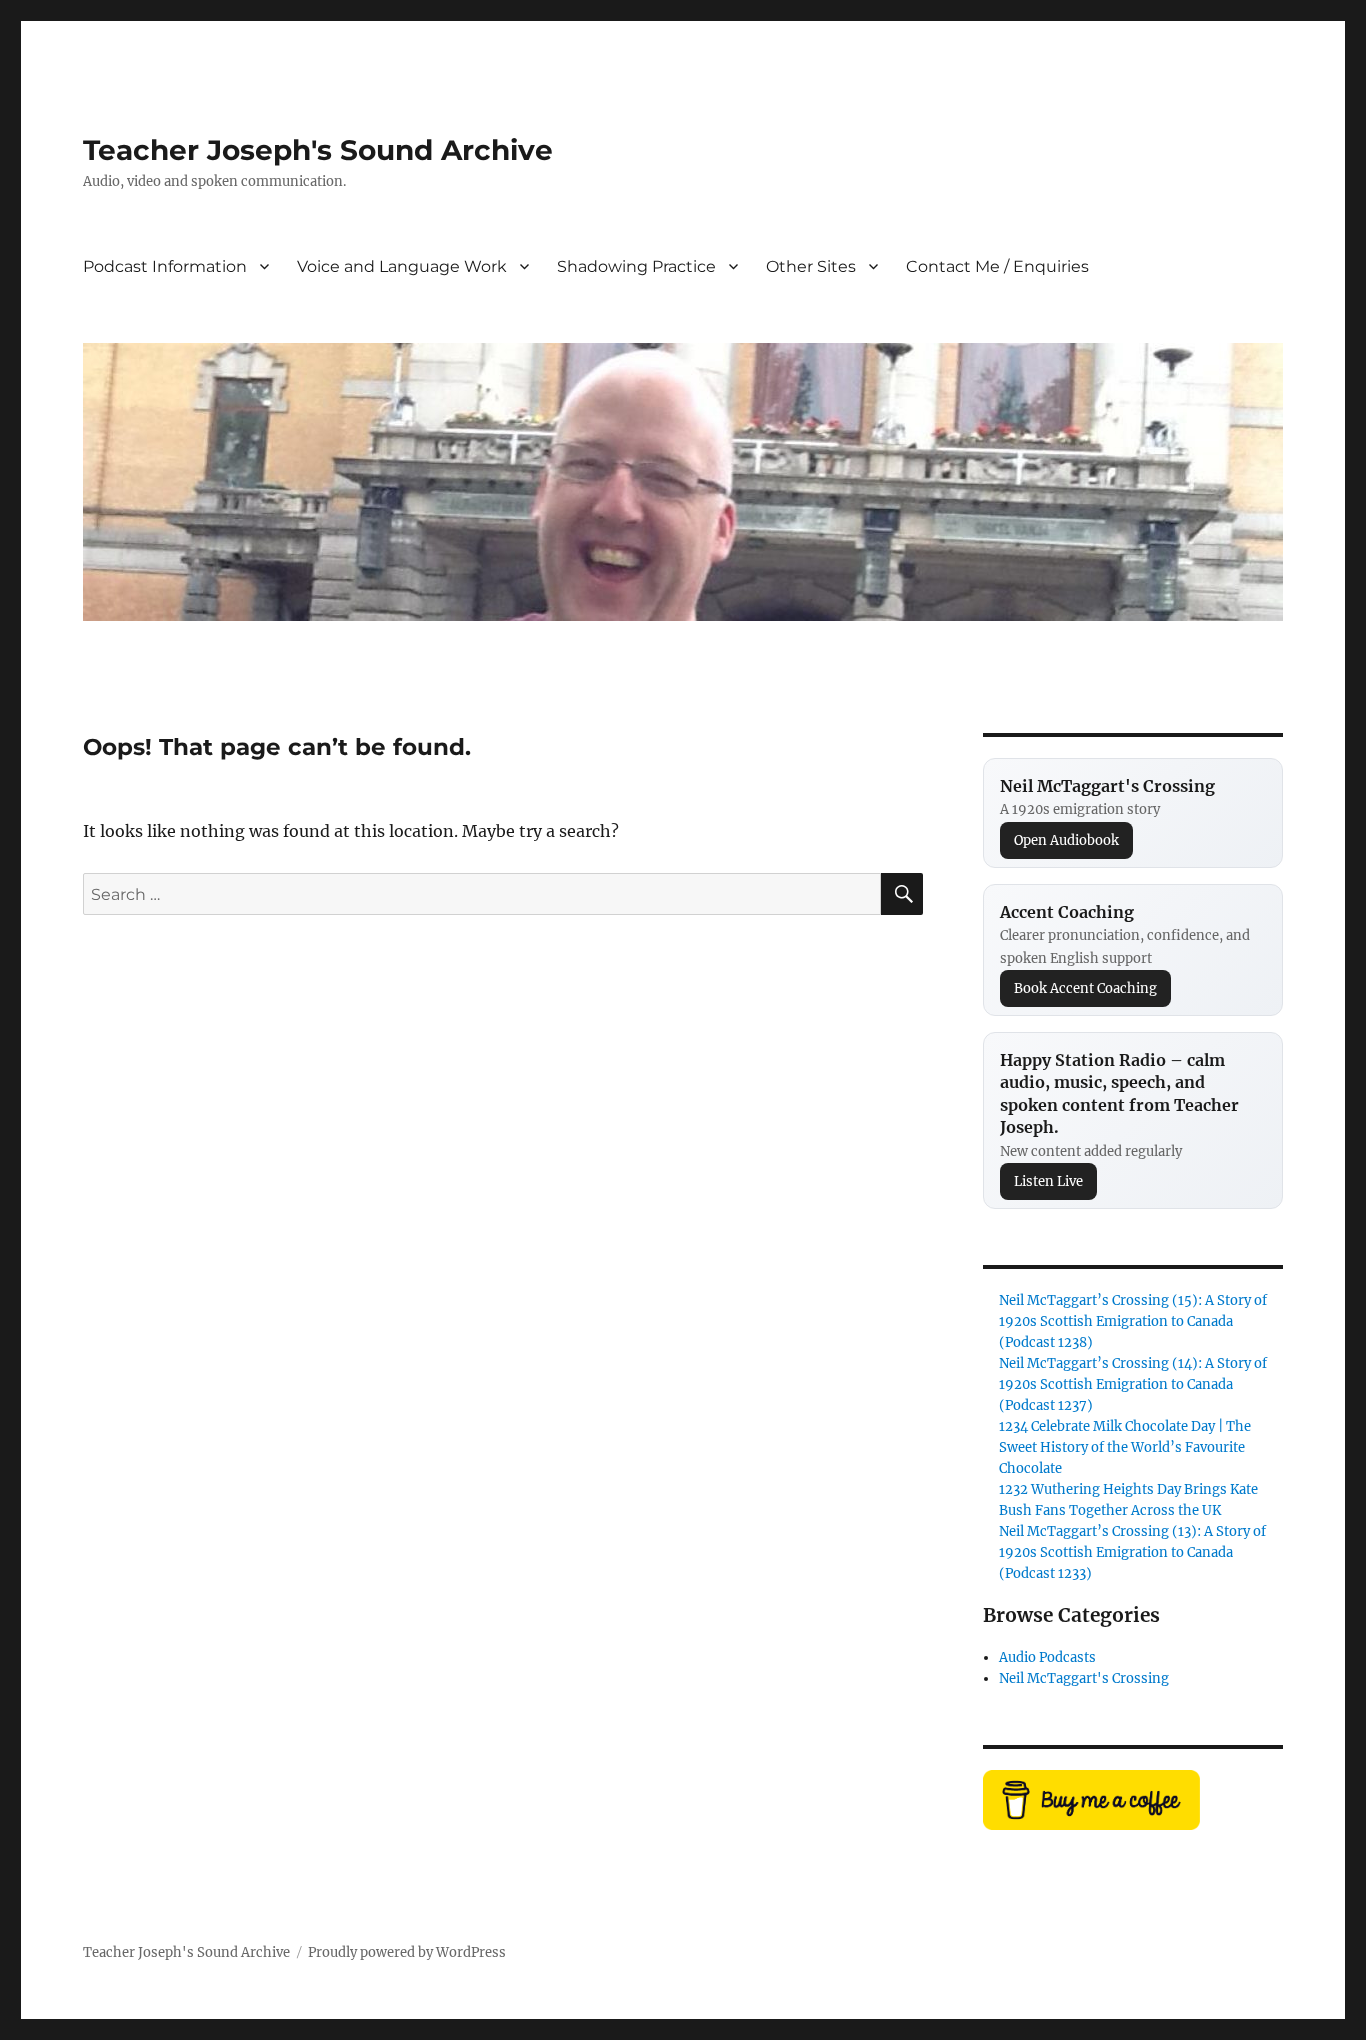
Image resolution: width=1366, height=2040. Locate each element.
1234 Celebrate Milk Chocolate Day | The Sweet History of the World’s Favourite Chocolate (1125, 1447)
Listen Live (1048, 1181)
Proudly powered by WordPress (407, 1952)
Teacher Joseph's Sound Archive (318, 150)
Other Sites (811, 266)
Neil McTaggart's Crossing (1084, 1678)
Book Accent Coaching (1085, 988)
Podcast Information (165, 266)
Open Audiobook (1066, 840)
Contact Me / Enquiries (997, 266)
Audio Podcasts (1047, 1657)
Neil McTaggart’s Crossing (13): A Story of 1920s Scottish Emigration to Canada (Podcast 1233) (1132, 1552)
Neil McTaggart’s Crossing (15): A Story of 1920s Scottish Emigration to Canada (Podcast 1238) (1133, 1321)
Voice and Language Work (402, 266)
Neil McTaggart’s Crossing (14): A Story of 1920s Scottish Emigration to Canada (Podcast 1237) (1133, 1384)
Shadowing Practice (636, 266)
